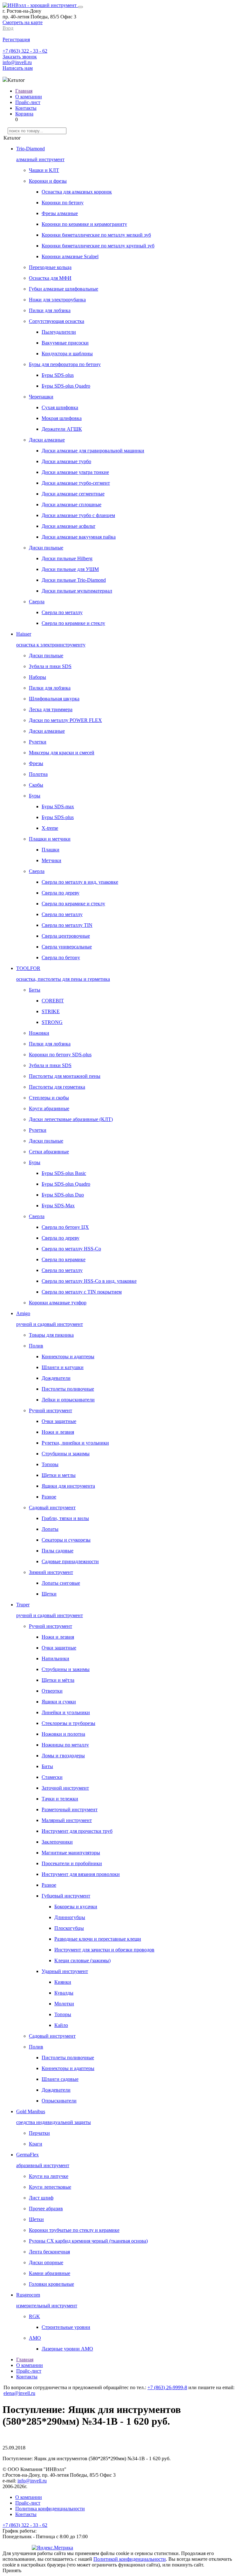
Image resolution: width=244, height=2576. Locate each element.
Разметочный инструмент (70, 1809)
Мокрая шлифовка (62, 418)
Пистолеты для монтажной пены (65, 1076)
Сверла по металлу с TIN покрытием (82, 1292)
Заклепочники (57, 1842)
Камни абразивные (50, 2273)
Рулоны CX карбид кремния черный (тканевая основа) (88, 2241)
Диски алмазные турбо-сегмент (76, 483)
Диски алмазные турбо (66, 461)
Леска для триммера (51, 709)
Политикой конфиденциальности (130, 2559)
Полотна (38, 774)
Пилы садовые (58, 1551)
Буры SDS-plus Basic (64, 1173)
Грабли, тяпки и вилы (65, 1518)
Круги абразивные (49, 1108)
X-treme (50, 828)
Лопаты (50, 1529)
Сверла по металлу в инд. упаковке (80, 882)
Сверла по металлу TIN (67, 925)
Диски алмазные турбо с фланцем (78, 515)
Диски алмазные (47, 440)
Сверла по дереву (61, 893)
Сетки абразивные (49, 1152)
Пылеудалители (59, 332)
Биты (35, 990)
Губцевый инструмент (66, 1896)
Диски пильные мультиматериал (77, 591)
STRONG (52, 1022)
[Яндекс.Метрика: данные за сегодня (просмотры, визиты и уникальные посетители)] (52, 2548)
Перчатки (39, 2133)
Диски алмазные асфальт (68, 526)
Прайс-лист (28, 102)
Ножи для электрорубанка (57, 300)
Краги (36, 2144)
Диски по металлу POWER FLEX (65, 720)
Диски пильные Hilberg (67, 558)
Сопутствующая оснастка (57, 321)
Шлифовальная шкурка (54, 699)
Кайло (61, 2025)
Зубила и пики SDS (50, 666)
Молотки (64, 2004)
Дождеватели (56, 1378)
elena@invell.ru (19, 2393)
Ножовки (39, 1033)
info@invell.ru (17, 62)
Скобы (36, 785)
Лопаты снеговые (61, 1583)
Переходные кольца (50, 267)
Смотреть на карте (23, 22)
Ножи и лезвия (58, 1432)
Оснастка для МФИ (50, 278)
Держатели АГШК (62, 429)
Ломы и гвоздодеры (63, 1756)
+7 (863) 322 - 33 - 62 (25, 51)
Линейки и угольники (66, 1712)
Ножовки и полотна (63, 1734)
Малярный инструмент (67, 1820)
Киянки (63, 1982)
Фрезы (36, 763)
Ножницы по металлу (65, 1745)
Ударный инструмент (65, 1971)
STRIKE (51, 1011)
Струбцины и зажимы (66, 1454)
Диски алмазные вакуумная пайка (79, 537)
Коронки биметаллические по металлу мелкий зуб (96, 235)
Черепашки (41, 397)
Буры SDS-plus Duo (63, 1195)
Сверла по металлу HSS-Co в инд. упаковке (89, 1281)
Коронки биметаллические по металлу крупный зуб (98, 246)
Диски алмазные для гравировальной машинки (93, 451)
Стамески (52, 1777)
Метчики (51, 860)
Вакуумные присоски (65, 343)
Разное (49, 1497)
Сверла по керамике (64, 1259)
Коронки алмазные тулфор (58, 1303)
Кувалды (64, 1993)
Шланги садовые (60, 2079)
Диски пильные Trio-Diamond (74, 580)
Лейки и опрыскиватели (68, 1400)
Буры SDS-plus (58, 375)
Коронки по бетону (63, 203)
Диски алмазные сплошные (71, 505)
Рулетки (38, 742)
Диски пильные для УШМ (70, 569)
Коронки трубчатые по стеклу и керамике (74, 2230)
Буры (35, 796)
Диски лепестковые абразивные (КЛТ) (71, 1119)
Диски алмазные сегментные (73, 494)
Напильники (55, 1658)
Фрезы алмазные (60, 213)
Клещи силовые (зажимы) (82, 1960)
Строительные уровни (66, 2327)
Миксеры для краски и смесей (62, 753)
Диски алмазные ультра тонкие (75, 472)
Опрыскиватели (59, 2101)
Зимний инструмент (51, 1572)
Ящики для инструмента (68, 1486)
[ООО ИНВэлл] (40, 5)
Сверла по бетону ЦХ (65, 1227)
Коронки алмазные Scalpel (70, 256)
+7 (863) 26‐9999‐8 (167, 2387)
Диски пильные (46, 548)
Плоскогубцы (69, 1928)
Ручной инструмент (51, 1410)
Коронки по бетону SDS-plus (60, 1055)
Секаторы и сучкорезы (66, 1540)
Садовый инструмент (52, 1508)
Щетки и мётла (58, 1680)
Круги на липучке (49, 2176)
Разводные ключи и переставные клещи (98, 1939)
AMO (35, 2338)
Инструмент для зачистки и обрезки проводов (104, 1950)
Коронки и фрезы (48, 181)
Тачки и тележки (60, 1799)
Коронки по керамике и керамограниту (84, 224)
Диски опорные (46, 2262)
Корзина (24, 114)
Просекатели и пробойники (72, 1863)
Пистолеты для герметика (57, 1087)
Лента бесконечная (49, 2252)
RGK (34, 2316)
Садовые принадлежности (70, 1561)
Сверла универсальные (67, 947)
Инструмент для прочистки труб (77, 1831)
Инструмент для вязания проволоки (81, 1874)
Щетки (49, 1594)
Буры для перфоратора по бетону (65, 364)
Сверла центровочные (66, 936)
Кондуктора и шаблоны (67, 354)
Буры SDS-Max (58, 1206)
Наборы (37, 677)
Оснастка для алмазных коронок (77, 192)
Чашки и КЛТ (44, 170)
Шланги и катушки (63, 1367)
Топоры (50, 1464)
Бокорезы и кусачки (76, 1907)
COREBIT (53, 1001)
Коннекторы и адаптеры (68, 1357)
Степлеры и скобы (49, 1098)
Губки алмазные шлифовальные (64, 289)
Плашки (51, 850)
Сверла (37, 602)
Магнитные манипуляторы (71, 1853)
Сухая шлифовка (60, 407)
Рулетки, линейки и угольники (75, 1443)
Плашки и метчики (50, 839)
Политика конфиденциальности (50, 2509)
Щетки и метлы (59, 1475)
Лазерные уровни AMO (67, 2349)
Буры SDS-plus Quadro (66, 386)
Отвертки (52, 1691)
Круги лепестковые (50, 2187)
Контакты (26, 108)
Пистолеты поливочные (68, 1389)
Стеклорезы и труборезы (68, 1723)
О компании (29, 97)
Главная (24, 91)
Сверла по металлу (62, 612)
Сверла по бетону (61, 957)
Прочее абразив (46, 2209)
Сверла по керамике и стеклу (73, 623)
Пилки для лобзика (50, 310)
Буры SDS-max (58, 806)
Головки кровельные (51, 2284)
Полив (36, 1346)
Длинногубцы (70, 1917)
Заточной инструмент (65, 1788)
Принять (12, 2570)
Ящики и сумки (59, 1702)
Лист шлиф (41, 2198)
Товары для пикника (51, 1335)
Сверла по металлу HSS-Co (71, 1249)
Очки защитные (59, 1421)
